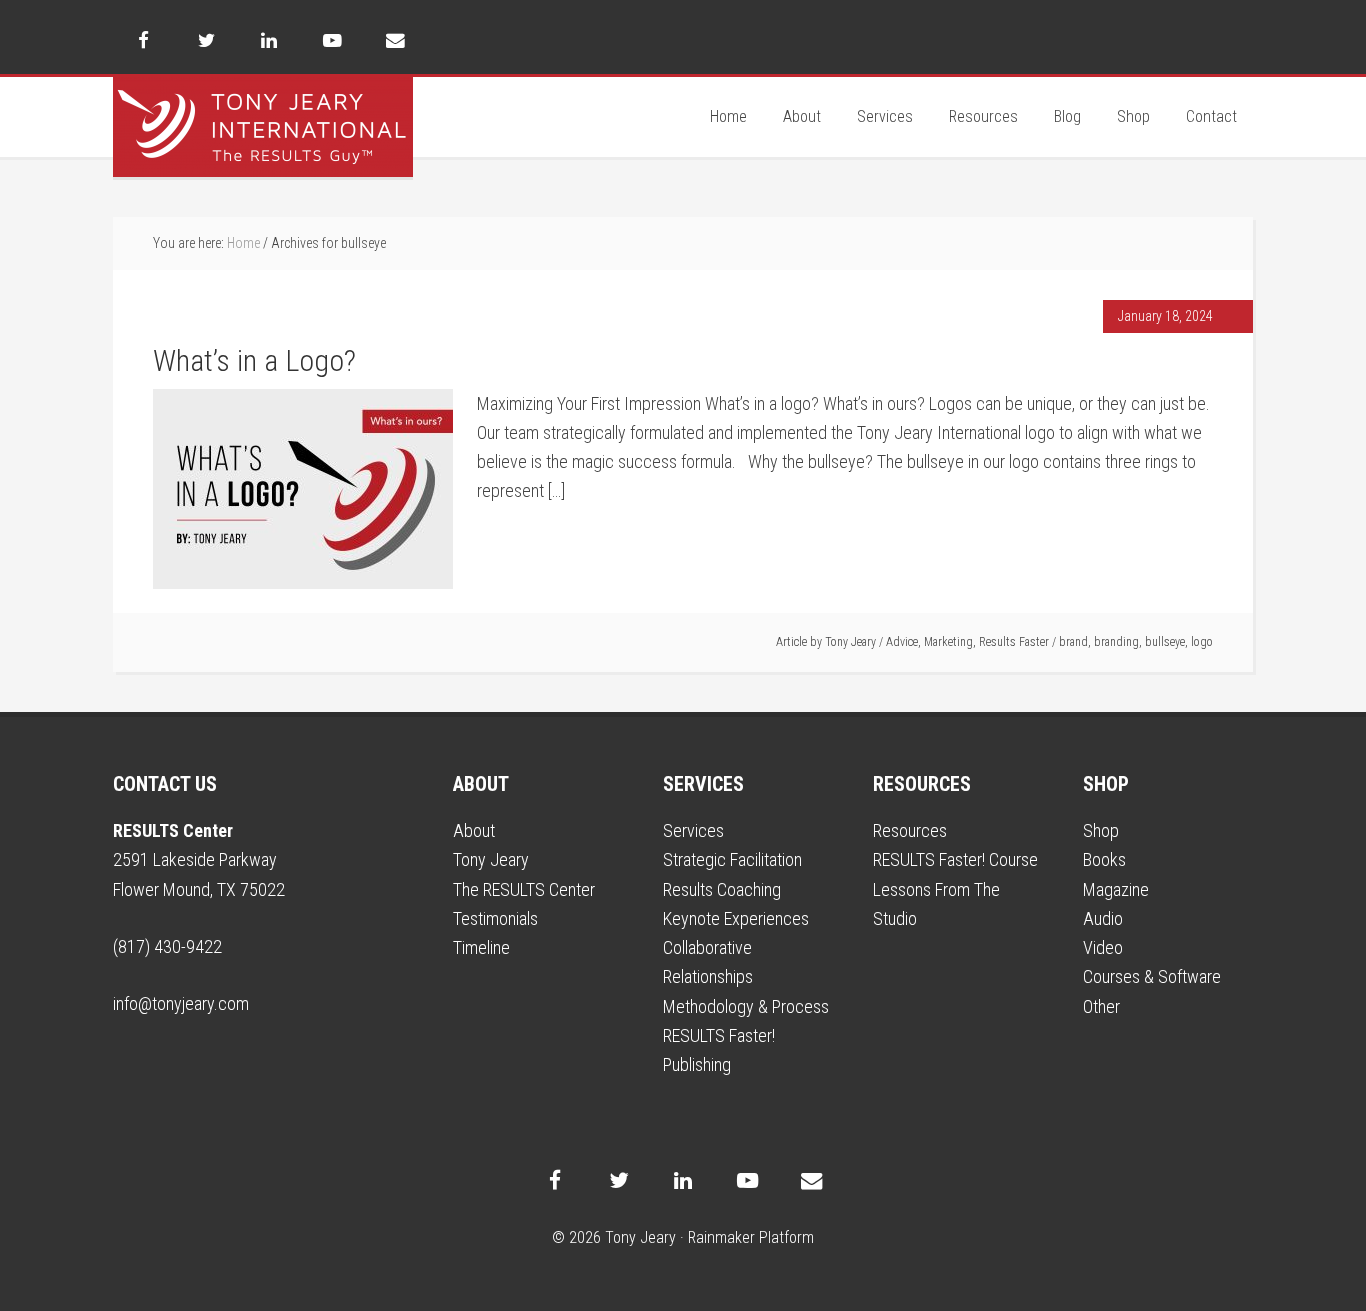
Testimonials (495, 918)
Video (1103, 947)
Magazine (1116, 889)
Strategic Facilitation (732, 859)
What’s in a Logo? (254, 360)
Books (1104, 859)
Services (693, 830)
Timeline (481, 947)
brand (1073, 642)
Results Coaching (722, 889)
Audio (1103, 918)
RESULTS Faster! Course (955, 859)
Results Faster (1014, 642)
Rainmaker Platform (751, 1237)
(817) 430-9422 (167, 946)
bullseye (1165, 642)
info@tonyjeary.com (181, 1003)
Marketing (948, 642)
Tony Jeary (263, 127)
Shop (1101, 830)
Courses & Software (1152, 976)
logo (1202, 642)
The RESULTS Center (524, 889)
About (474, 830)
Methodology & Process (746, 1006)
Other (1101, 1006)
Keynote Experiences (736, 918)
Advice (902, 642)
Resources (910, 830)
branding (1116, 642)
